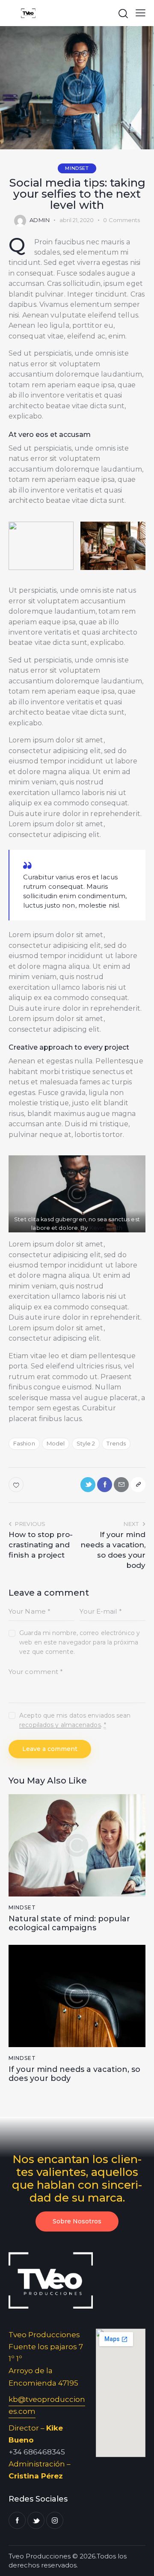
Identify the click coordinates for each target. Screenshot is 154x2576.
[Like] (17, 1485)
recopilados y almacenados (60, 1725)
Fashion (24, 1443)
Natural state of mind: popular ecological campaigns (69, 1924)
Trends (116, 1443)
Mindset (77, 168)
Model (56, 1443)
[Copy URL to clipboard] (138, 1485)
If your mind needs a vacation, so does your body (74, 2074)
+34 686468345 (37, 2452)
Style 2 (86, 1443)
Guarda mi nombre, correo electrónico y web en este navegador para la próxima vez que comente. (80, 1642)
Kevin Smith (106, 1228)
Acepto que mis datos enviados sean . (75, 1720)
